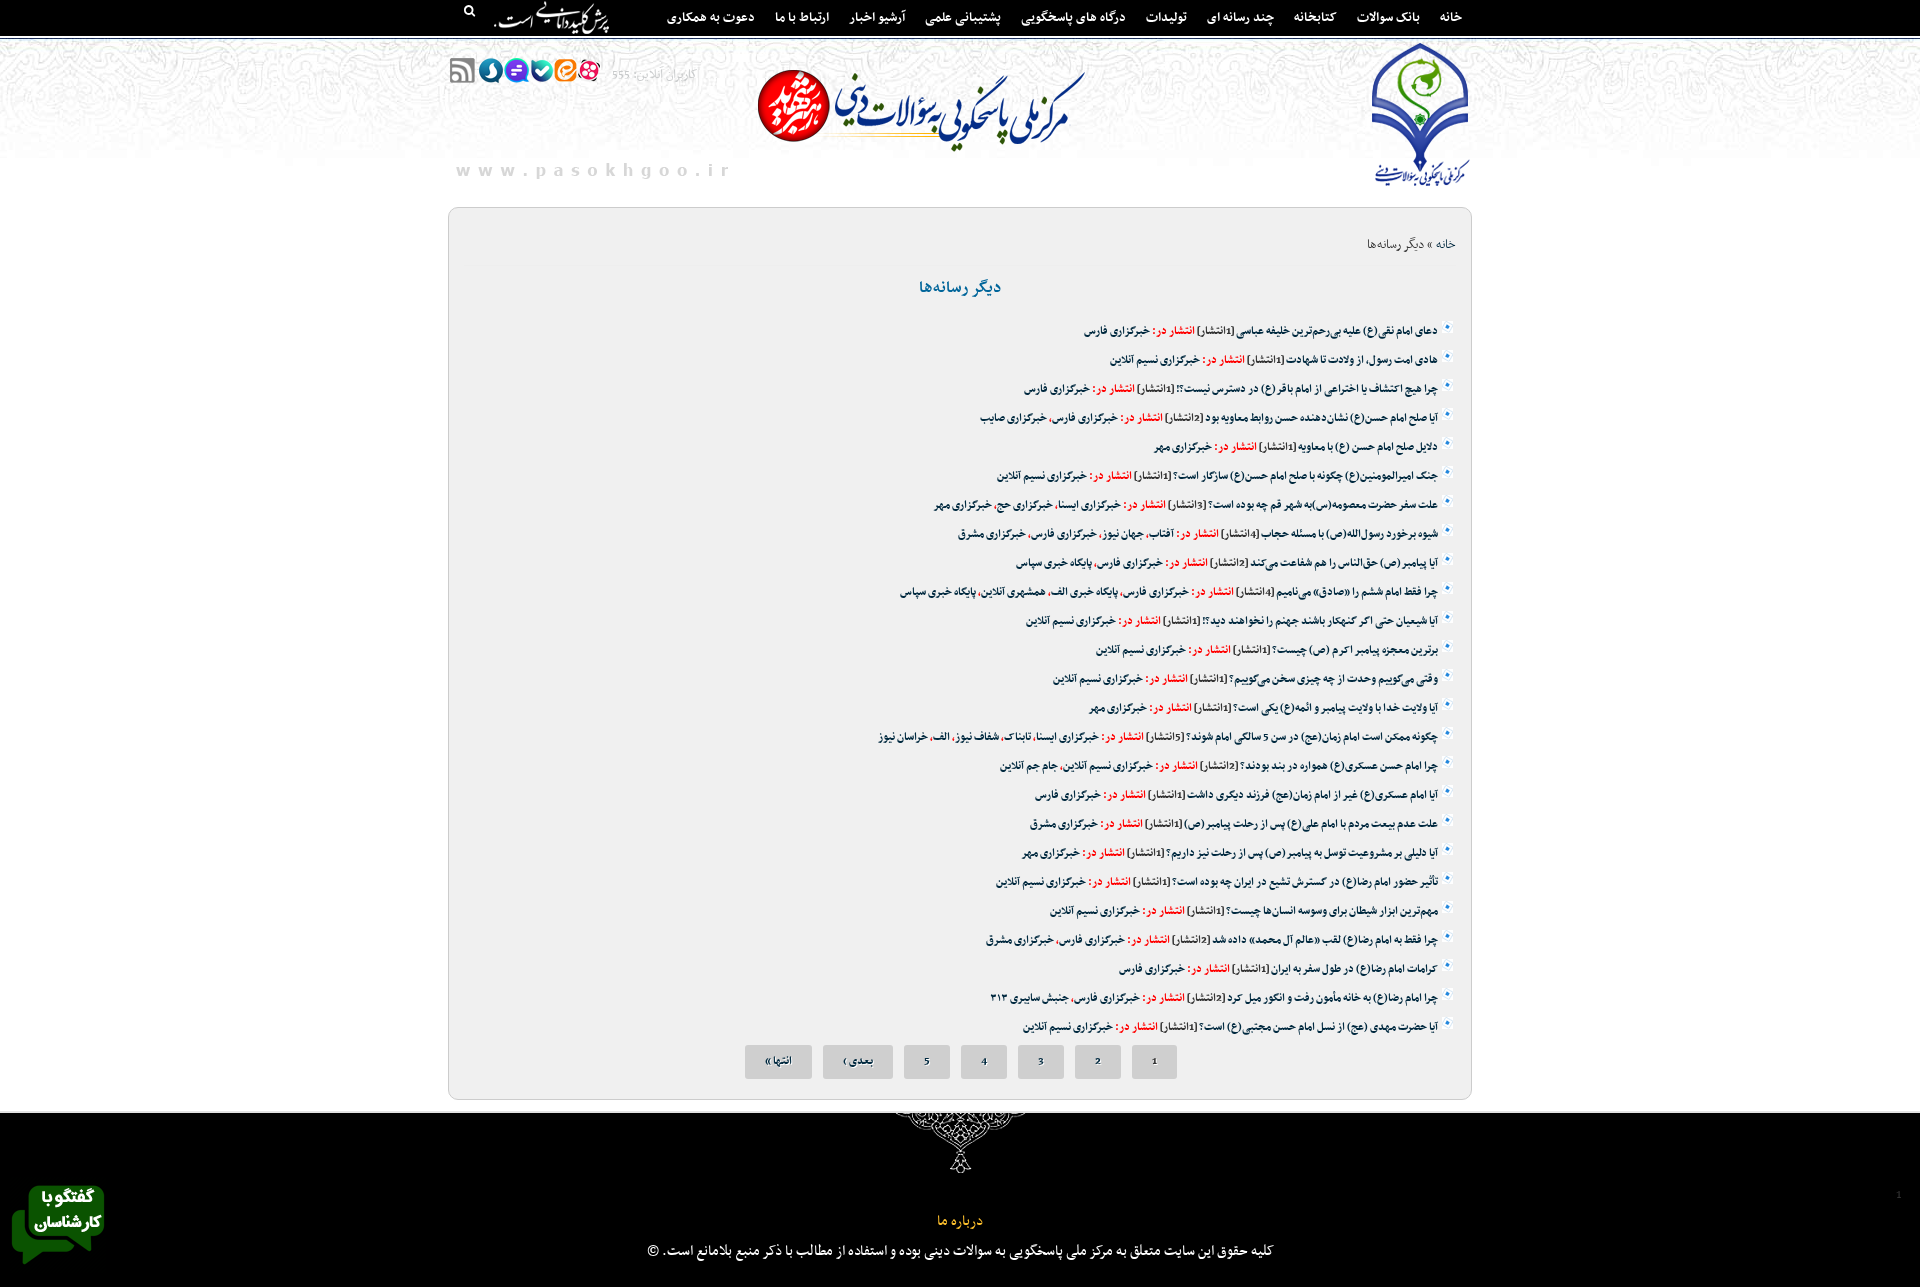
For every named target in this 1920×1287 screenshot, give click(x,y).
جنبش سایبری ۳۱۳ (1029, 998)
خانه (1451, 18)
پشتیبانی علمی (963, 18)
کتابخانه (1315, 18)
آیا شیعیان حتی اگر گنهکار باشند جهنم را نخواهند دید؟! (1320, 621)
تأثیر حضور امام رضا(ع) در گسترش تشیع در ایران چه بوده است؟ (1305, 882)
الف (941, 737)
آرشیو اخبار (877, 18)
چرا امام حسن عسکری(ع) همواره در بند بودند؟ (1339, 766)
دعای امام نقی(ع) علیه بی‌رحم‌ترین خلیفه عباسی (1337, 331)
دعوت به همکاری (711, 18)
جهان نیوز (1123, 534)
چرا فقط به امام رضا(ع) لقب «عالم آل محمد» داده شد (1325, 940)
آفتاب (1161, 534)
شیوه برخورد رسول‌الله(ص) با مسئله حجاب (1349, 534)
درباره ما (960, 1221)
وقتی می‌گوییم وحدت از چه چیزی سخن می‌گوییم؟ (1333, 679)
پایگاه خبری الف (1084, 592)
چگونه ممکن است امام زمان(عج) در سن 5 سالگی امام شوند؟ (1312, 737)
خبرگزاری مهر (1182, 447)
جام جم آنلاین (1029, 766)
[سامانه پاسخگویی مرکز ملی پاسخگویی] (58, 1270)
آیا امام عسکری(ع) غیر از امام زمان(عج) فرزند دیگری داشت (1312, 795)
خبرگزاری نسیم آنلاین (1155, 360)
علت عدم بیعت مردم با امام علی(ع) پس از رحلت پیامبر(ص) (1310, 824)
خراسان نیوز (903, 737)
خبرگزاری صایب (1013, 418)
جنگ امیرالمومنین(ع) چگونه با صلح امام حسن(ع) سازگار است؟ (1305, 476)
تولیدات (1166, 18)
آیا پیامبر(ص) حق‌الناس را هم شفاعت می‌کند (1344, 563)
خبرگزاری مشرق (992, 534)
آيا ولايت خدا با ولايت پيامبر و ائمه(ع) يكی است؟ (1335, 708)
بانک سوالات (1388, 18)
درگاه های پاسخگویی (1073, 18)
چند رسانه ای (1240, 18)
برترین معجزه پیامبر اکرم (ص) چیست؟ (1355, 650)
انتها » (778, 1061)
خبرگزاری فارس (1117, 331)
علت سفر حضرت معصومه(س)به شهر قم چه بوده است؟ (1323, 505)
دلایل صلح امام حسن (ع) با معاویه (1368, 447)
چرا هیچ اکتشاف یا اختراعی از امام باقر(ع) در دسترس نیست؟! (1307, 389)
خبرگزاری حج (1025, 505)
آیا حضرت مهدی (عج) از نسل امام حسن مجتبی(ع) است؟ (1318, 1027)
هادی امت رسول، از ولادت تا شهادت (1362, 360)
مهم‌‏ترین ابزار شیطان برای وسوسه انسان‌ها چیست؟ (1332, 911)
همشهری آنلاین (1013, 592)
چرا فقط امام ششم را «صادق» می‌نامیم (1357, 592)
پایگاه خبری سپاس (1054, 563)
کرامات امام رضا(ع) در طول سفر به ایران (1354, 969)
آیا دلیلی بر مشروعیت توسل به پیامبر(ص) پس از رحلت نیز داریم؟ (1301, 853)
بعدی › (858, 1061)
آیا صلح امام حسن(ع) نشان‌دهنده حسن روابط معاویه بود (1321, 418)
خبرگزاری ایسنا (1089, 505)
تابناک (1017, 737)
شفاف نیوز (977, 737)
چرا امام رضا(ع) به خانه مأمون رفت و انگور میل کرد (1332, 998)
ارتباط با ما (802, 18)
